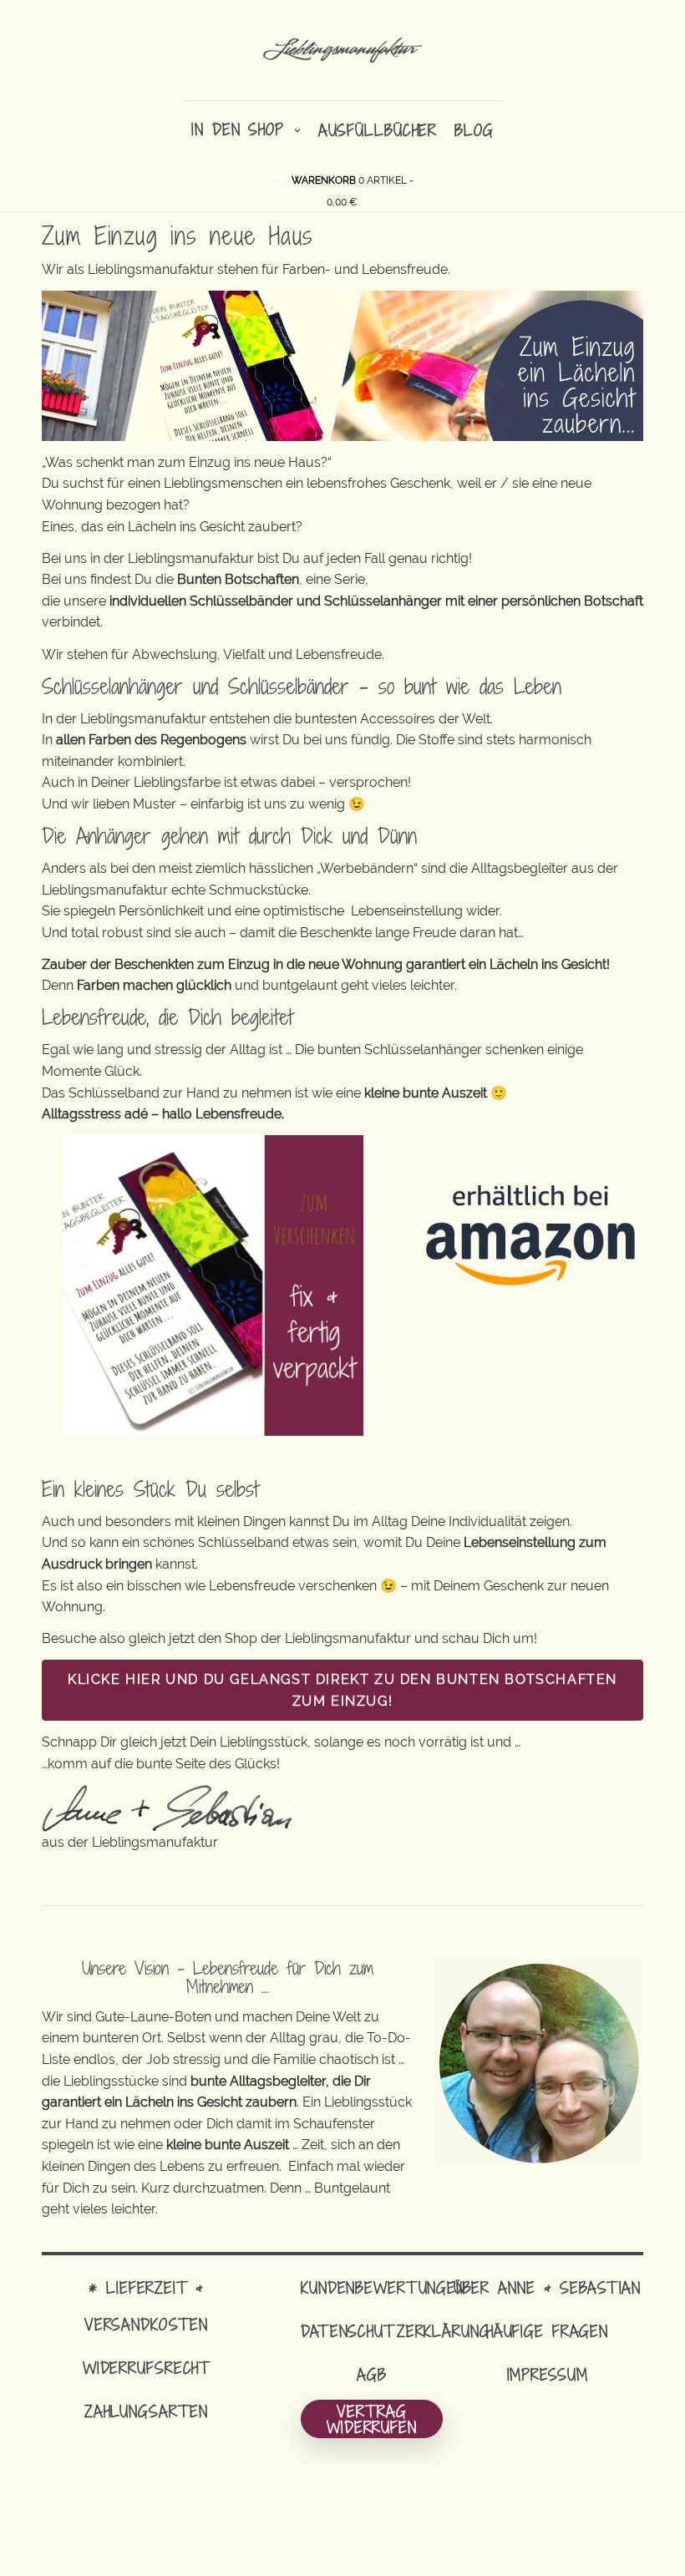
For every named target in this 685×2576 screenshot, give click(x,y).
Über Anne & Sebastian (547, 2287)
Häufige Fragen (547, 2331)
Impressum (548, 2374)
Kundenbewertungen (383, 2287)
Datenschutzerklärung (396, 2331)
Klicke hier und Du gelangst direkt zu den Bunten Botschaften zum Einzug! (342, 1690)
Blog (474, 130)
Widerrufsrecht (146, 2368)
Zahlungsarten (146, 2411)
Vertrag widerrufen (372, 2419)
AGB (372, 2374)
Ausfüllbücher (378, 130)
